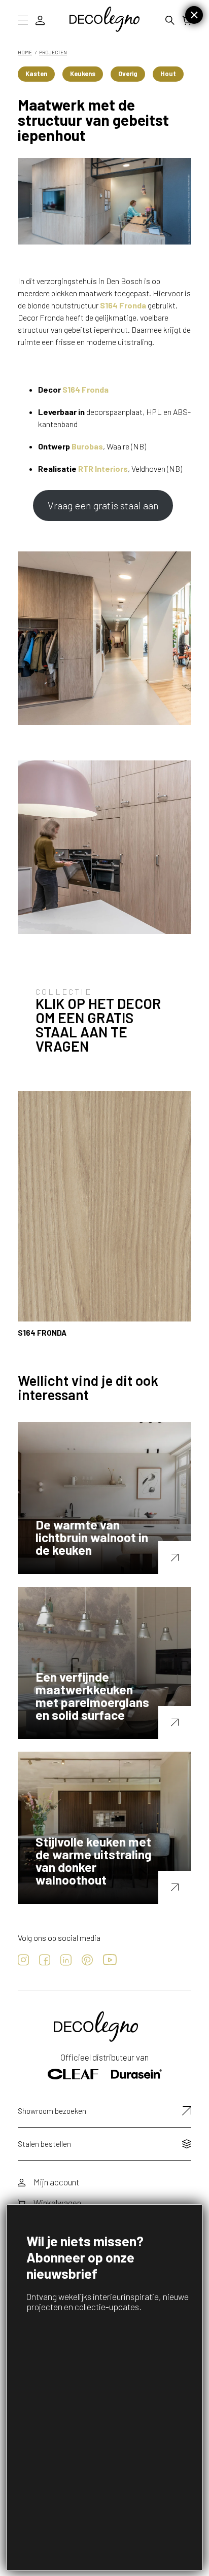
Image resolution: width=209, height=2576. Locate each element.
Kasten (36, 74)
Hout (168, 74)
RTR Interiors (103, 468)
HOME (25, 52)
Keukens (83, 74)
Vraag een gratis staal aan (103, 505)
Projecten (53, 52)
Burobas (87, 446)
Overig (128, 74)
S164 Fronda (123, 305)
